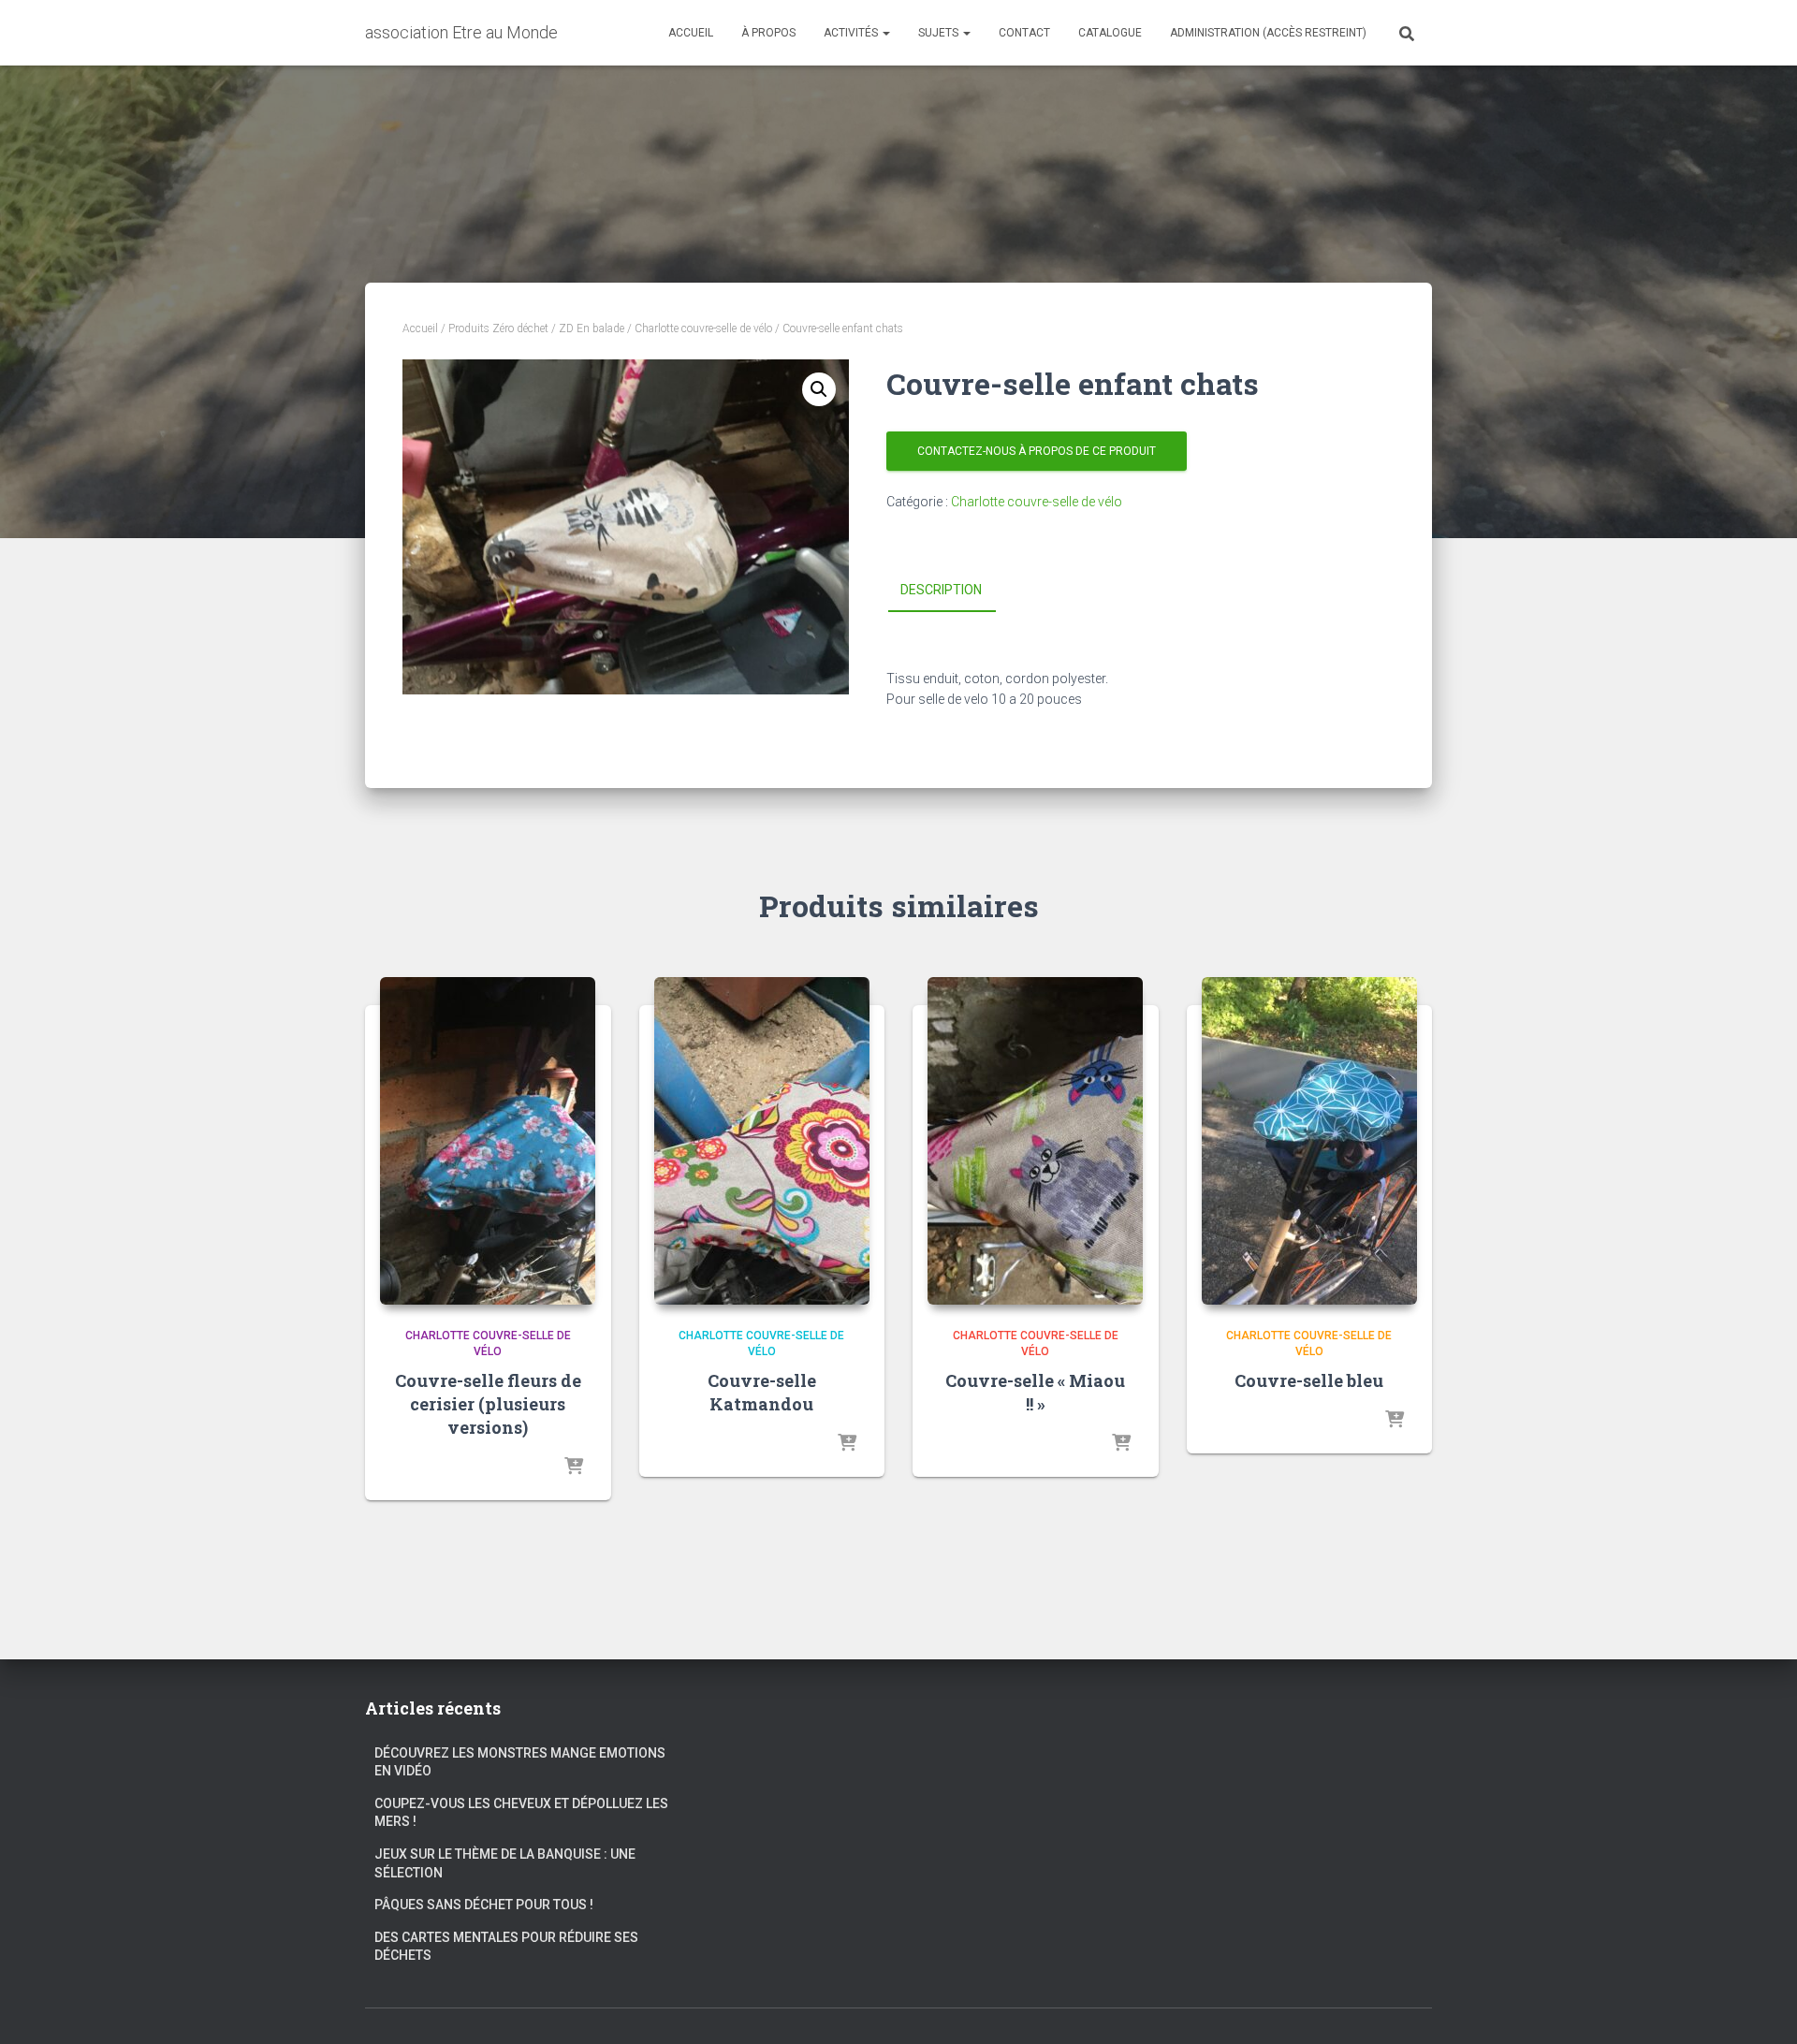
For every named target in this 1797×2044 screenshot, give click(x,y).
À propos (768, 33)
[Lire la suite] (574, 1467)
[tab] (955, 591)
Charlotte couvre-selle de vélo (703, 328)
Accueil (691, 33)
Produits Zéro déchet (498, 328)
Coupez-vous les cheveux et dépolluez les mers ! (521, 1813)
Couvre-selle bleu (1309, 1380)
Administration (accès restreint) (1268, 33)
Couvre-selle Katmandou (762, 1392)
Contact (1024, 33)
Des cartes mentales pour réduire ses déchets (506, 1947)
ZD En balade (592, 328)
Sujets (940, 33)
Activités (852, 33)
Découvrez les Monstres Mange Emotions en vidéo (520, 1762)
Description (941, 590)
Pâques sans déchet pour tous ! (484, 1905)
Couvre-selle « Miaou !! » (1035, 1392)
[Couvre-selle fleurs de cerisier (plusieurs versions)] (488, 1141)
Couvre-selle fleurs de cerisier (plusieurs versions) (488, 1404)
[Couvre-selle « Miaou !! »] (1035, 1141)
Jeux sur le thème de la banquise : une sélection (505, 1863)
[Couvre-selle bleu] (1309, 1141)
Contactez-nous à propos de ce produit (1037, 451)
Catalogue (1110, 33)
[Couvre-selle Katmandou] (762, 1141)
